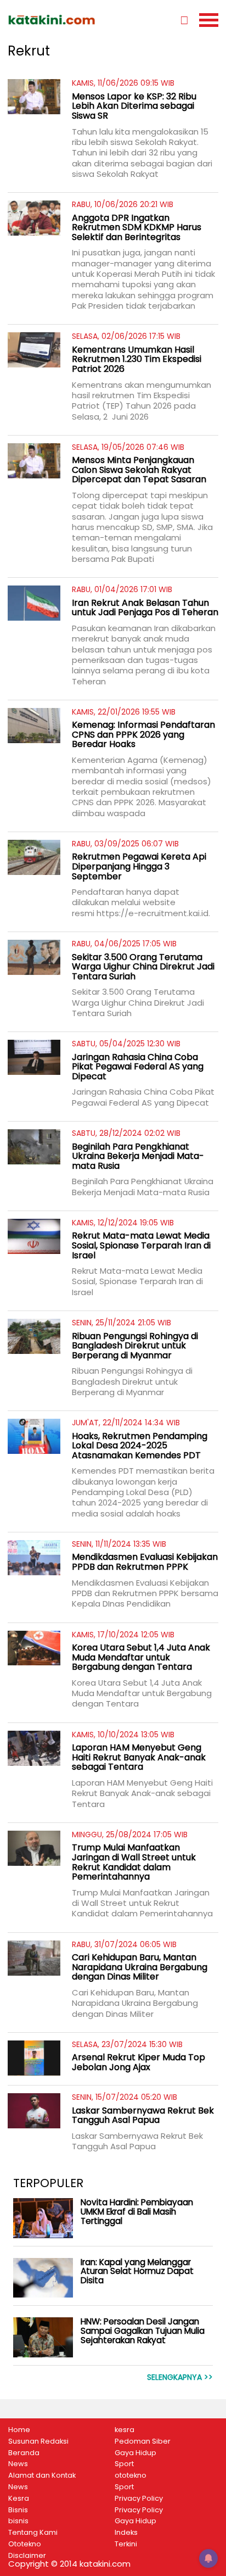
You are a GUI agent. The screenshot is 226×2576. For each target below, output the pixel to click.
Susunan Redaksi (38, 2441)
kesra (125, 2430)
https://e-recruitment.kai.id (152, 913)
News (18, 2464)
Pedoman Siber (143, 2441)
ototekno (131, 2475)
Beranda (24, 2453)
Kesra (19, 2499)
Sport (124, 2464)
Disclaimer (27, 2556)
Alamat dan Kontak (42, 2475)
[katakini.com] (60, 20)
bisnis (18, 2521)
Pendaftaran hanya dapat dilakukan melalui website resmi (126, 902)
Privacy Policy (139, 2499)
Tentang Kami (33, 2533)
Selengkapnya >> (180, 2377)
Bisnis (18, 2510)
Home (19, 2430)
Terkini (126, 2544)
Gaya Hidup (135, 2453)
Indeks (126, 2533)
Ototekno (25, 2544)
